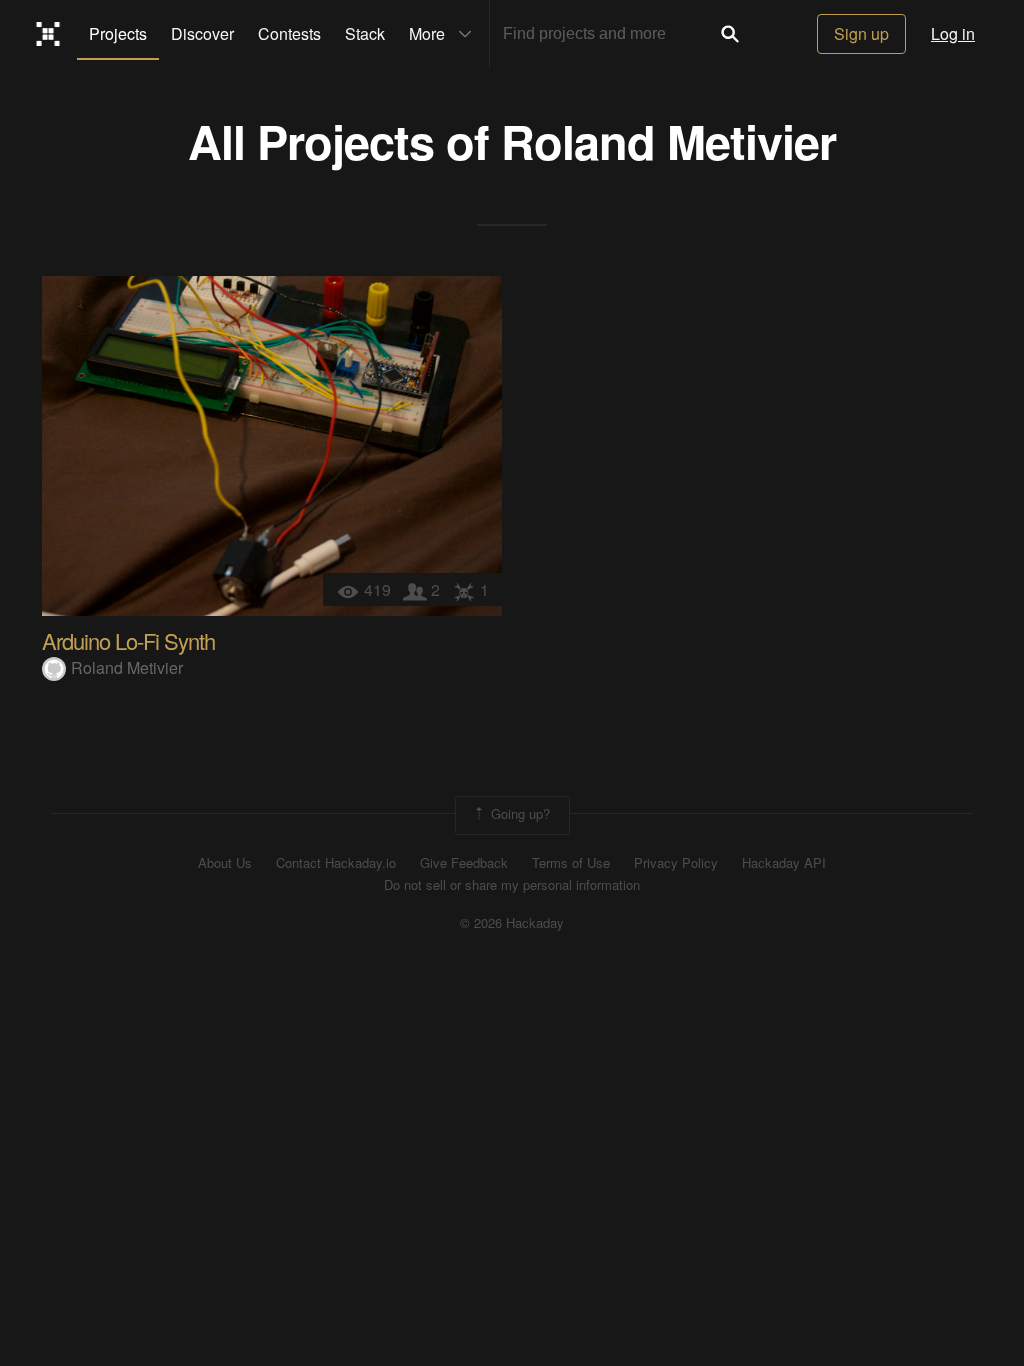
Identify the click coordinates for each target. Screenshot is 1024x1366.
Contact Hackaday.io (336, 863)
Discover (202, 33)
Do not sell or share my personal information (512, 885)
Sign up (861, 33)
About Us (225, 863)
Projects (118, 33)
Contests (289, 33)
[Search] (730, 34)
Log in (953, 33)
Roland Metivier (668, 140)
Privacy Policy (676, 863)
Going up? (518, 813)
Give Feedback (464, 863)
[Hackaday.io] (48, 34)
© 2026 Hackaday (512, 923)
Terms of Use (571, 863)
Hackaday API (784, 863)
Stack (365, 33)
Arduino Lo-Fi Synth (128, 640)
